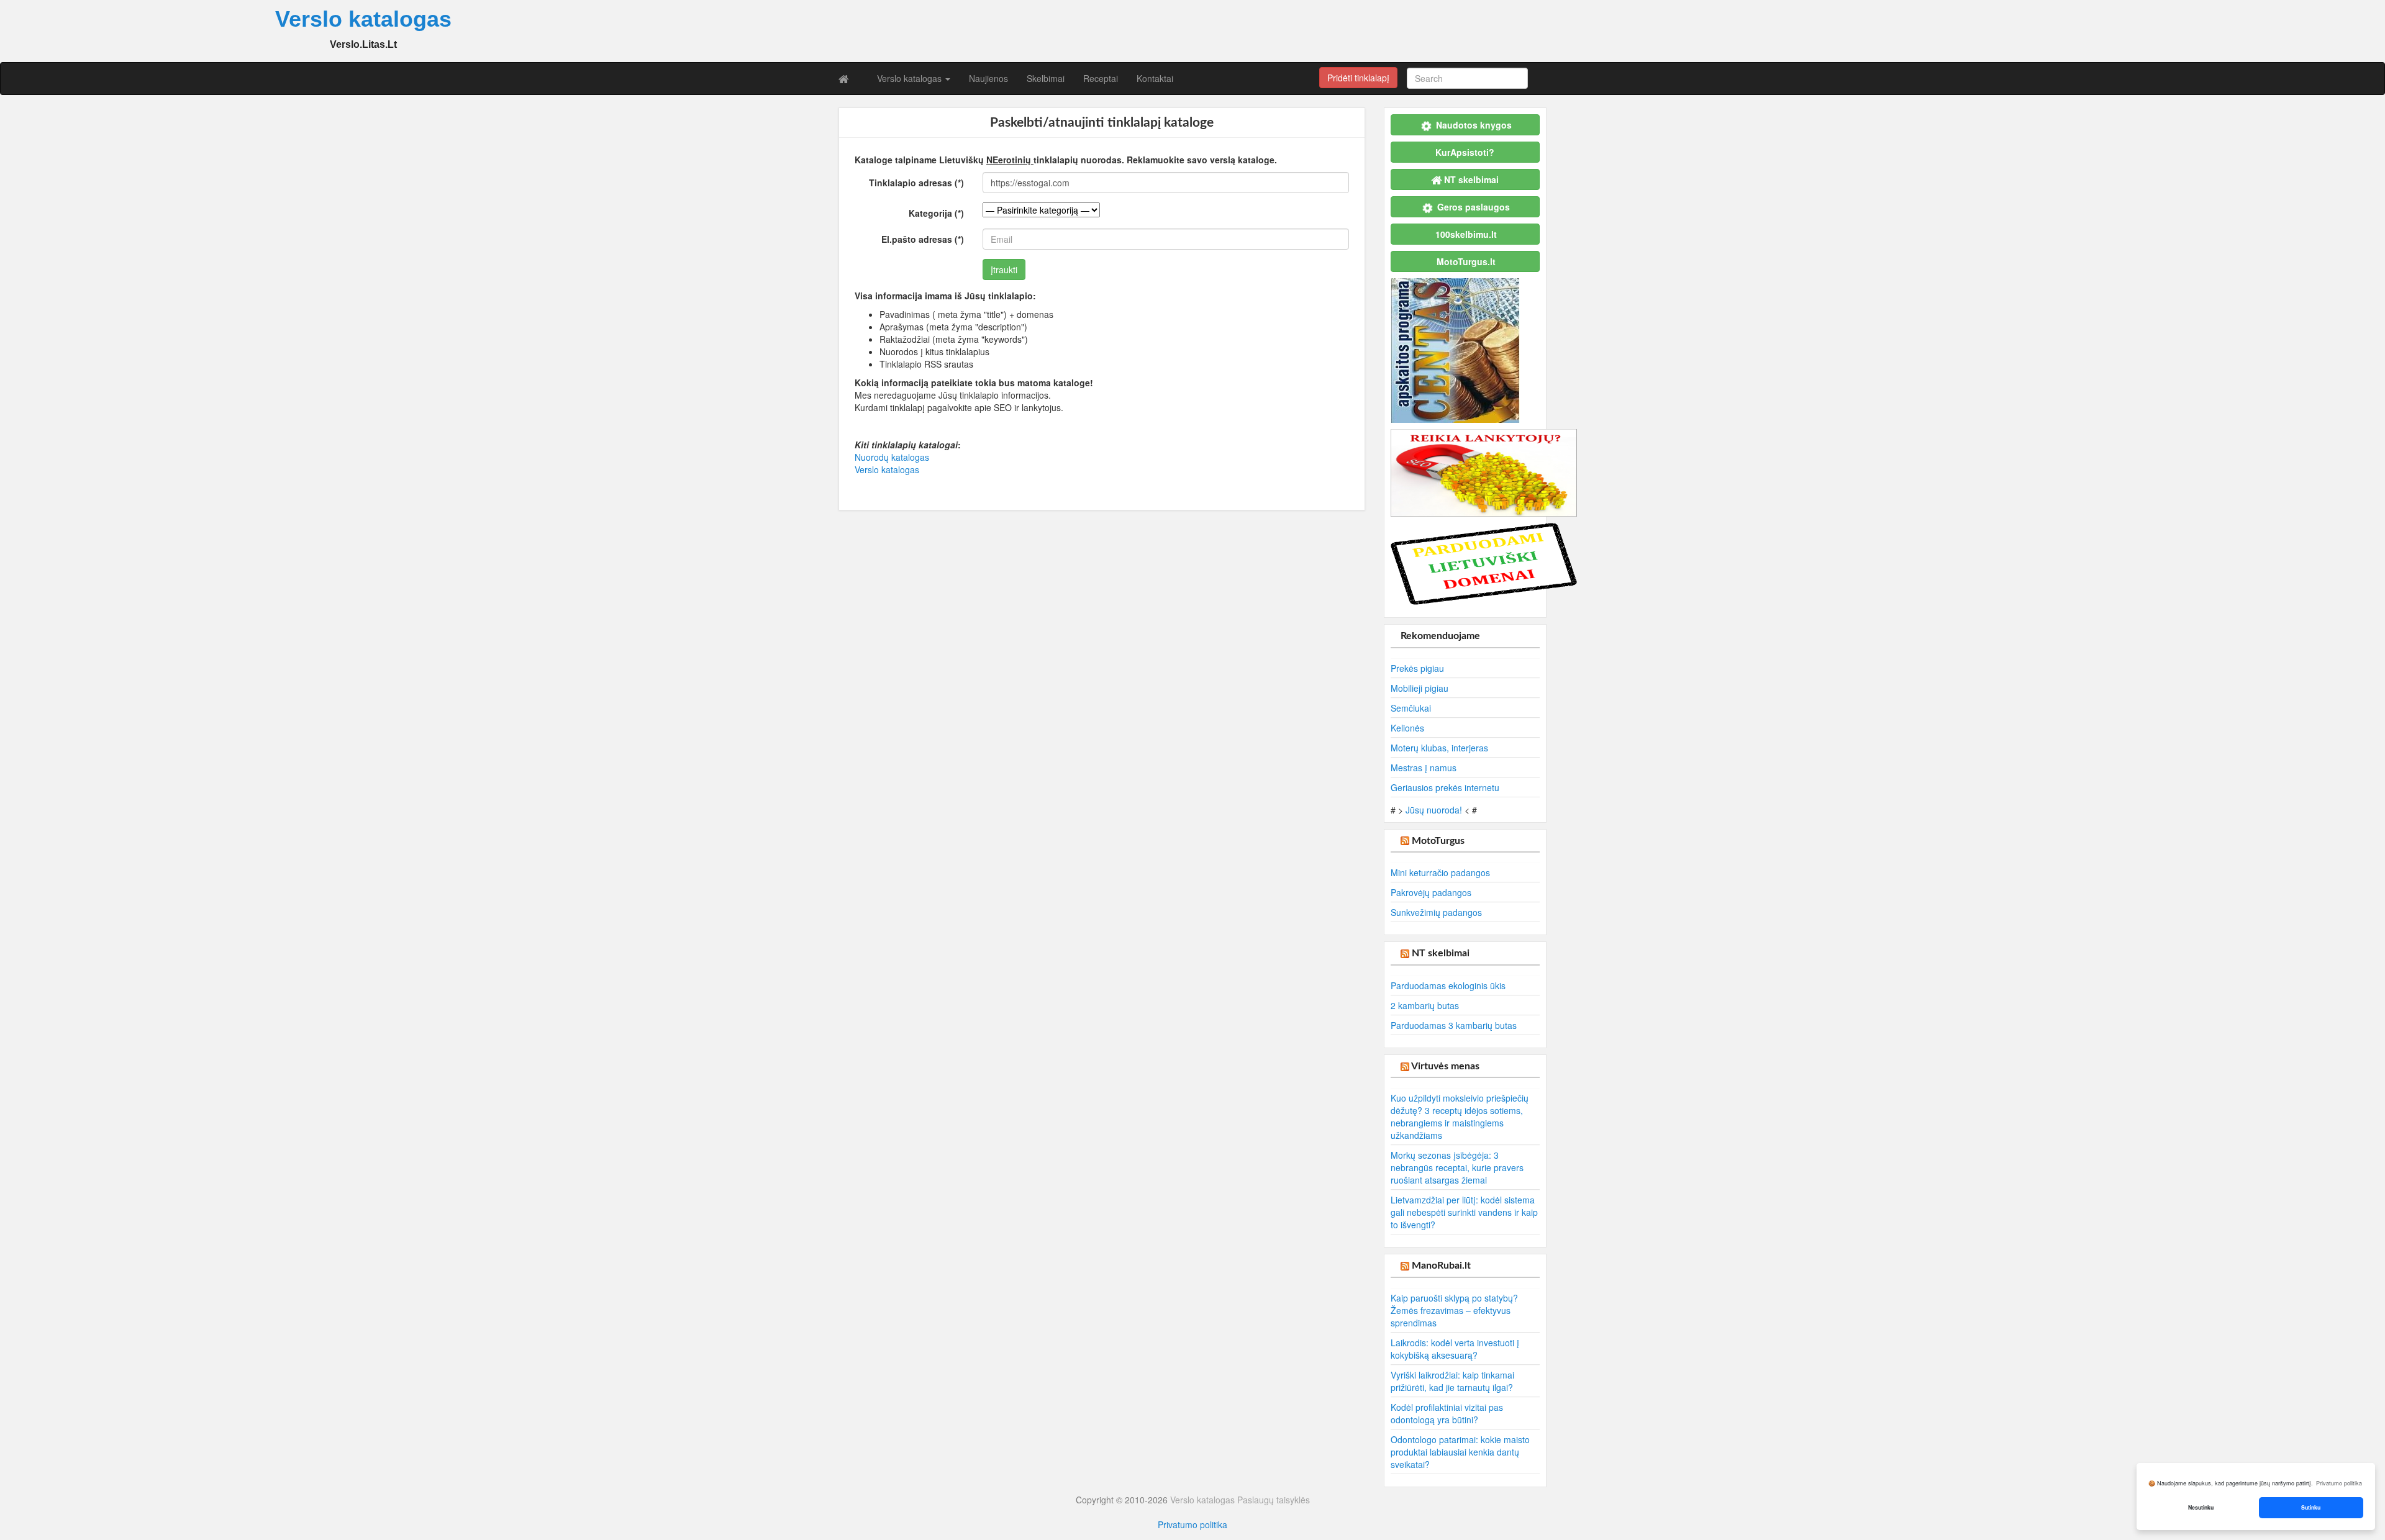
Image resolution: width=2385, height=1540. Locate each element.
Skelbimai (1046, 78)
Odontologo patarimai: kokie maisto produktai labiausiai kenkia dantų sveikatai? (1460, 1452)
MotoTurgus (1438, 841)
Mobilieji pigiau (1420, 688)
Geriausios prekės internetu (1445, 787)
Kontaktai (1155, 78)
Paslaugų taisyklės (1274, 1500)
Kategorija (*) (936, 213)
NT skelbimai (1441, 953)
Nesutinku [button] (2201, 1507)
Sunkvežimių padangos (1436, 912)
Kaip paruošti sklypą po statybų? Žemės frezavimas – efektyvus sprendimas (1454, 1310)
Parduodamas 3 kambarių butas (1454, 1025)
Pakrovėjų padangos (1431, 892)
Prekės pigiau (1417, 668)
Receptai (1101, 78)
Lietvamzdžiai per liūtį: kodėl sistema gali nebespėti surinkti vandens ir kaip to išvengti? (1464, 1212)
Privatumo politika (1192, 1524)
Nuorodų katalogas (892, 457)
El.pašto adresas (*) (923, 239)
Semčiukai (1411, 708)
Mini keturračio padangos (1440, 872)
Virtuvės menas (1445, 1066)
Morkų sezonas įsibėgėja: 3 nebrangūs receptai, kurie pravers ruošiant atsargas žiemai (1457, 1167)
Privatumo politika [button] (2339, 1483)
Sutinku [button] (2311, 1507)
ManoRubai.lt (1441, 1266)
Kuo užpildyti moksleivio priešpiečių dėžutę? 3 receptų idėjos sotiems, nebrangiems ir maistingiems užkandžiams (1460, 1116)
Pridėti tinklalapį (1358, 78)
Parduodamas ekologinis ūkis (1448, 985)
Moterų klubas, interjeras (1439, 748)
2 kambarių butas (1425, 1005)
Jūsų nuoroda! (1434, 810)
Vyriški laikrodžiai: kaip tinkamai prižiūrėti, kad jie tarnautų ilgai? (1452, 1381)
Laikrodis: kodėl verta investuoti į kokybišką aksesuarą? (1455, 1349)
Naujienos (988, 78)
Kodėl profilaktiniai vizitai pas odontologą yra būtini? (1447, 1413)
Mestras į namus (1424, 768)
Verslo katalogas (911, 78)
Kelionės (1407, 728)
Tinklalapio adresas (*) (916, 183)
